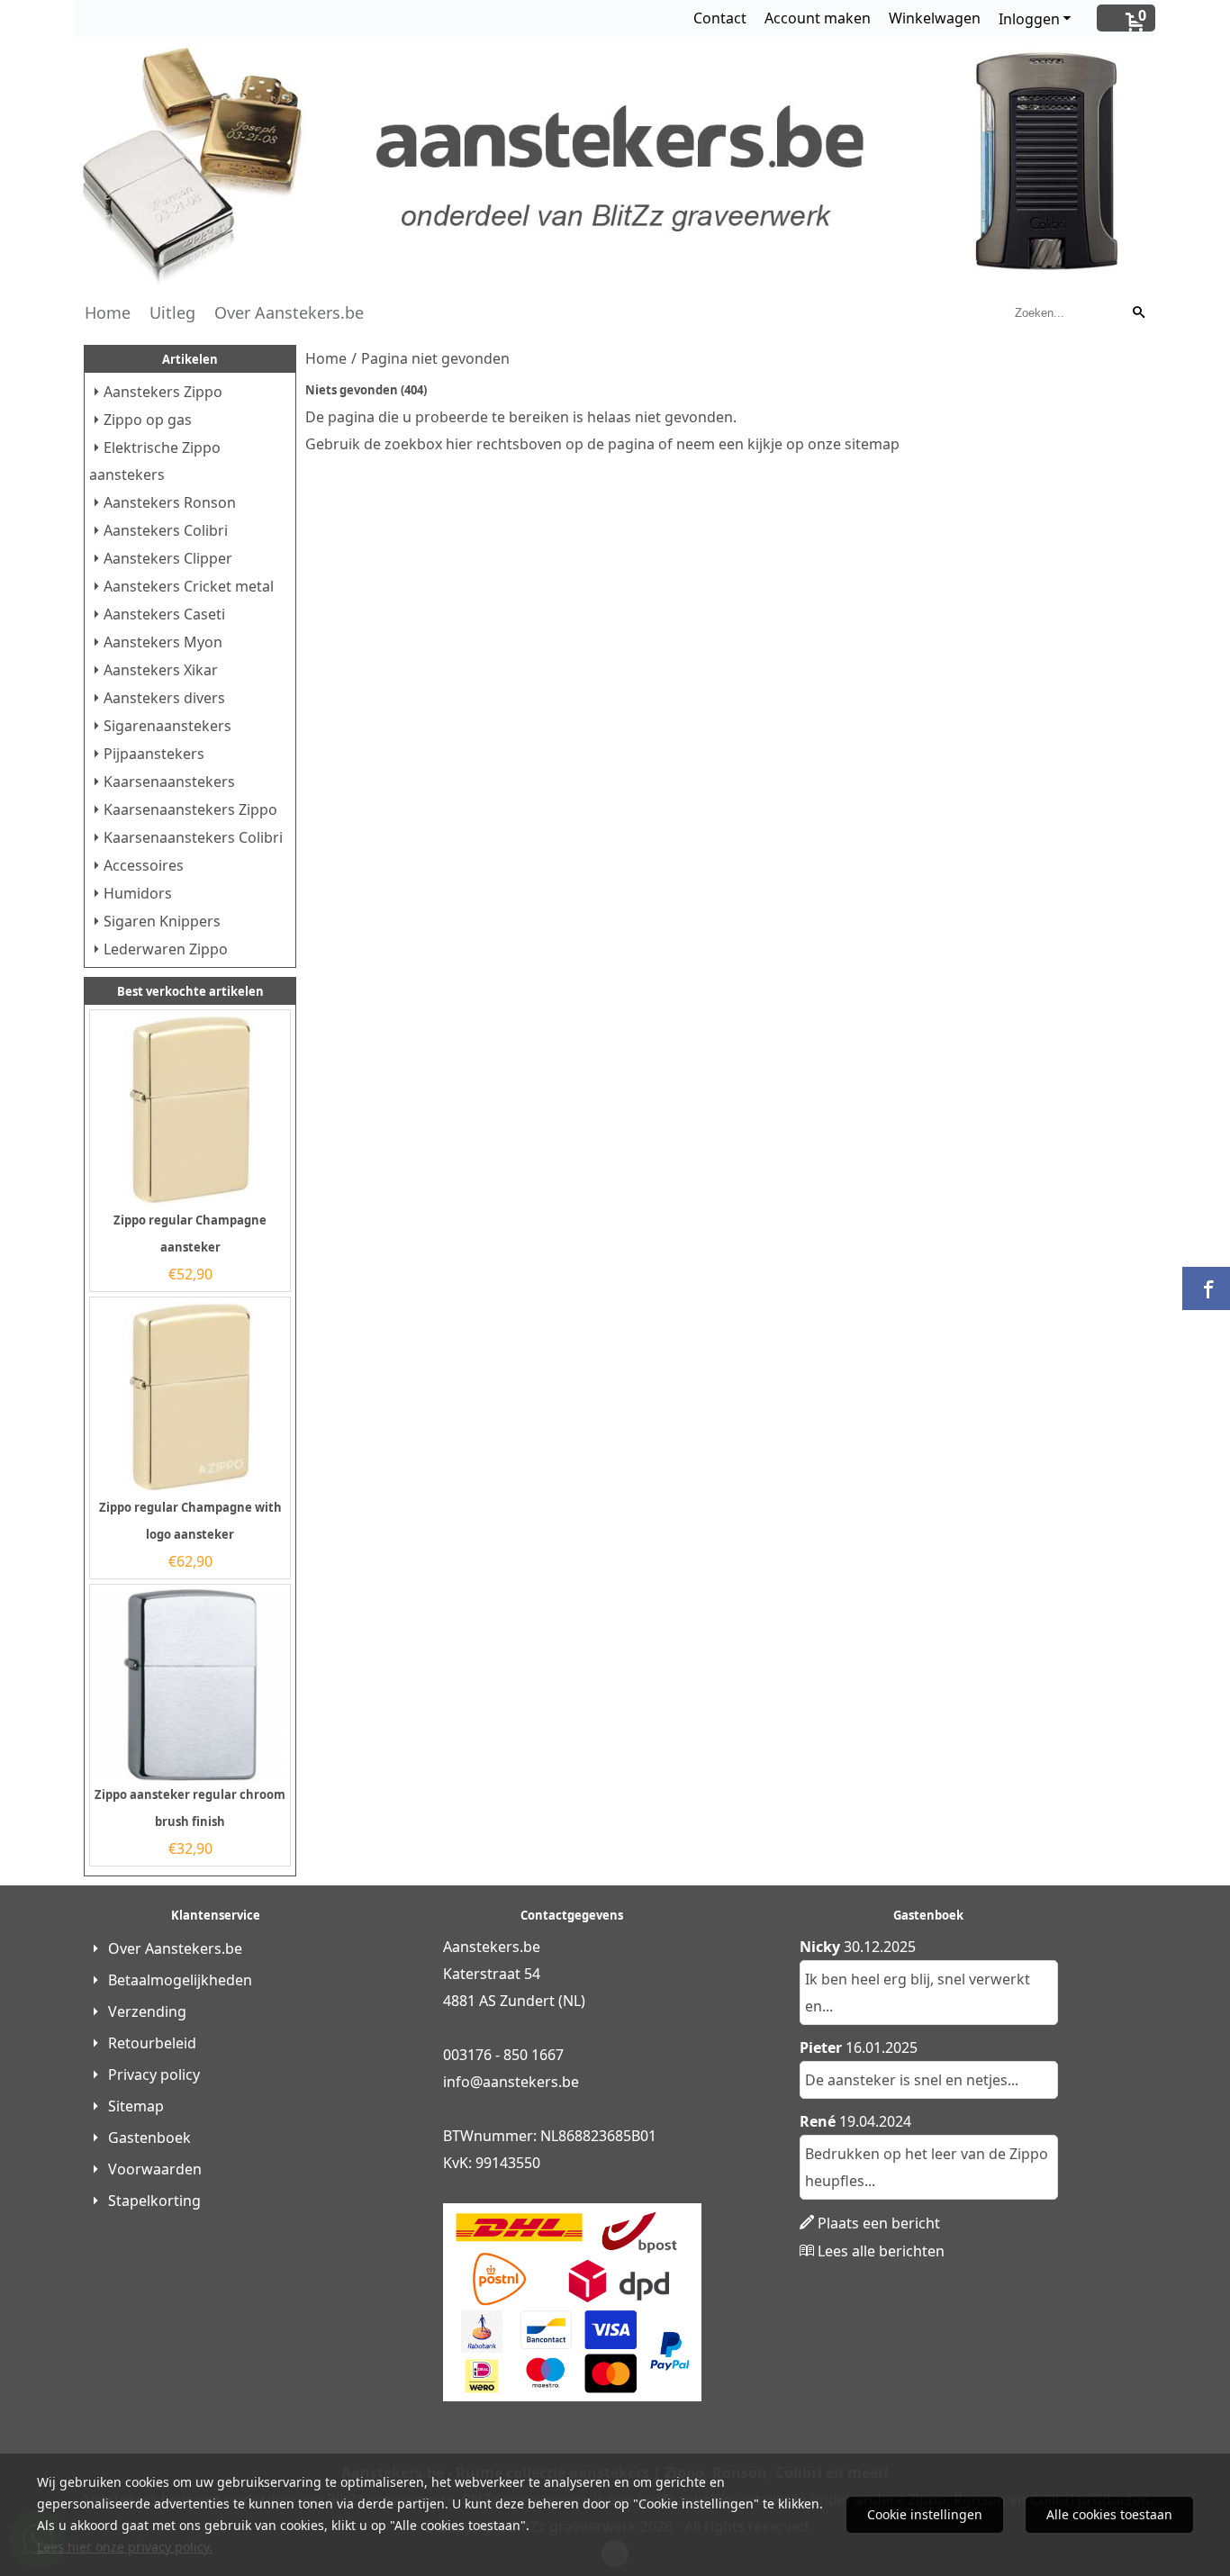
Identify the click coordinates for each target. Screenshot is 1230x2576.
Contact (720, 18)
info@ (463, 2082)
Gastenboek (149, 2138)
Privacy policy (154, 2074)
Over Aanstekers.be (289, 312)
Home (108, 312)
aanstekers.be (531, 2082)
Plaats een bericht (879, 2223)
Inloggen (1029, 19)
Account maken (818, 18)
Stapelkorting (154, 2201)
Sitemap (136, 2106)
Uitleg (172, 312)
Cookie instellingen (925, 2514)
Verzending (147, 2011)
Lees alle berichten (881, 2251)
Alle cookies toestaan (1109, 2514)
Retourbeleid (152, 2043)
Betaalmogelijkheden (180, 1980)
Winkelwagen (935, 18)
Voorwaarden (155, 2169)
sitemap (872, 444)
